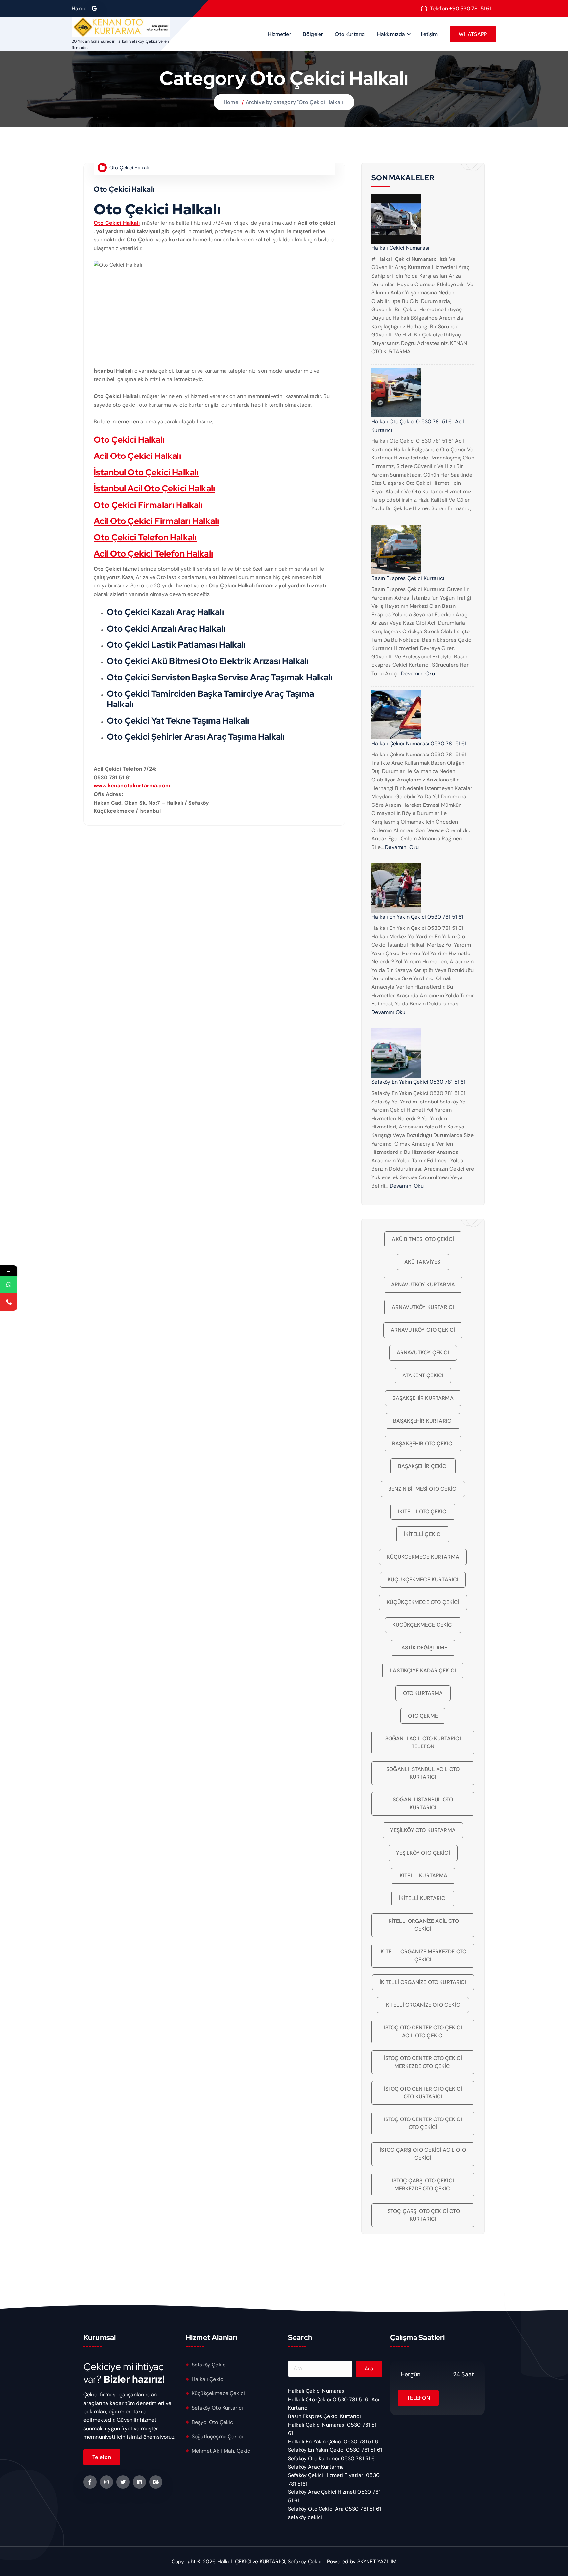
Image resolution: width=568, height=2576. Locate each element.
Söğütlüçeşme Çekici (217, 2436)
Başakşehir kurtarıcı (423, 1421)
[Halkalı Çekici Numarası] (396, 219)
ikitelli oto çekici (423, 1511)
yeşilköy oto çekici (423, 1853)
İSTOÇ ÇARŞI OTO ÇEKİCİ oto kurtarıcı (423, 2215)
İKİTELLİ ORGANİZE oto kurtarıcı (423, 1982)
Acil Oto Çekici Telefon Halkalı (153, 554)
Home (231, 102)
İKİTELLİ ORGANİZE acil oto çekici (423, 1925)
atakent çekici (423, 1375)
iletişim (429, 34)
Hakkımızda (391, 34)
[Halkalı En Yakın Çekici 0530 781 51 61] (396, 888)
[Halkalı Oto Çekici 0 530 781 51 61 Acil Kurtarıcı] (396, 393)
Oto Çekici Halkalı (129, 168)
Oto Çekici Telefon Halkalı (145, 537)
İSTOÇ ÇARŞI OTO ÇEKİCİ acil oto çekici (423, 2154)
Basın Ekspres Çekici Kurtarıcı (408, 578)
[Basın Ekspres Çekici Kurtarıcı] (396, 549)
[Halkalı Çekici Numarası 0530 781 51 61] (396, 715)
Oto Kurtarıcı (350, 34)
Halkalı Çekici (208, 2379)
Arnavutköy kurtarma (423, 1285)
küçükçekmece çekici (423, 1625)
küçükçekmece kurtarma (423, 1557)
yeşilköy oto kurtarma (423, 1830)
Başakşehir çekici (423, 1466)
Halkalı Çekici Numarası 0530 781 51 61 (419, 743)
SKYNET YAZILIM (377, 2561)
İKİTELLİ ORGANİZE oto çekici (423, 2005)
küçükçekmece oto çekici (423, 1602)
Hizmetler (279, 34)
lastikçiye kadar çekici (423, 1670)
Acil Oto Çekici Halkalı (137, 456)
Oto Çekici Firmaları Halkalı (148, 505)
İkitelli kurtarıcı (423, 1898)
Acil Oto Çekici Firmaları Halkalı (156, 521)
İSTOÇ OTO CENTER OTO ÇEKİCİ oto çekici (423, 2123)
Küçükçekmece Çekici (218, 2393)
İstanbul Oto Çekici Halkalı (146, 472)
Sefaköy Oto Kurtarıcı (217, 2408)
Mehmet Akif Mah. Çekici (222, 2451)
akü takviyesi (423, 1262)
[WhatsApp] (9, 1285)
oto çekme (423, 1716)
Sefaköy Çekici (209, 2365)
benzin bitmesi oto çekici (423, 1489)
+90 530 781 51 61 (470, 8)
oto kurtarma (423, 1693)
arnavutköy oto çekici (423, 1330)
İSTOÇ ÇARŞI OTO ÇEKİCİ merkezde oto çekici (423, 2184)
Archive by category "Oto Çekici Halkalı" (295, 102)
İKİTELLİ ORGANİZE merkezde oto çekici (423, 1956)
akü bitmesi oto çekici (423, 1239)
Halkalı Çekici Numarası (400, 248)
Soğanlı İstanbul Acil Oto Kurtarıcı (423, 1773)
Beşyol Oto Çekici (213, 2422)
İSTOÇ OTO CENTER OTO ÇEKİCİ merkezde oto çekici (423, 2062)
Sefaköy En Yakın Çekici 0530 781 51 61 (418, 1082)
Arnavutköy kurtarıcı (423, 1307)
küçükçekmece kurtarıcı (423, 1580)
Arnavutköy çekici (423, 1353)
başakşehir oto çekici (423, 1443)
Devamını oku (418, 673)
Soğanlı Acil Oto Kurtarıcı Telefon (423, 1742)
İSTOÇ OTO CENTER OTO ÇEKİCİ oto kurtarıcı (423, 2093)
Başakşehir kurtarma (423, 1398)
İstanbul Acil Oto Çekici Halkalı (154, 488)
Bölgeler (313, 34)
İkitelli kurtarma (423, 1876)
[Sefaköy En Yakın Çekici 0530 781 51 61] (396, 1053)
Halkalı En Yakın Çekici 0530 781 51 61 (417, 917)
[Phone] (9, 1302)
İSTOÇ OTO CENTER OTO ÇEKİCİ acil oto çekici (423, 2031)
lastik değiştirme (423, 1648)
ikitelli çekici (423, 1534)
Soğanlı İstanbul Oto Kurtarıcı (423, 1804)
